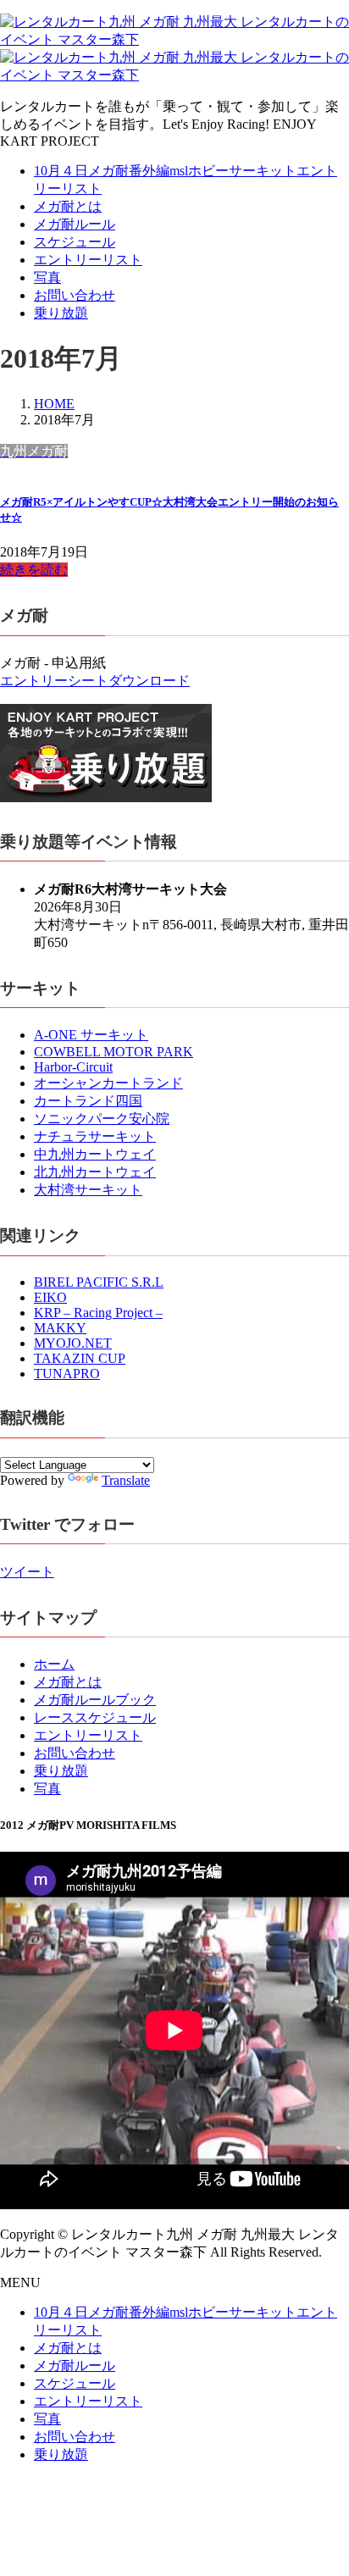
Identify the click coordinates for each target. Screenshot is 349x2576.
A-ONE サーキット (91, 1035)
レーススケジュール (95, 1717)
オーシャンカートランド (108, 1083)
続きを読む (34, 570)
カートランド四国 (88, 1101)
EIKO (50, 1297)
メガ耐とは (68, 206)
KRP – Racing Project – (98, 1313)
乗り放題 (61, 313)
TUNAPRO (67, 1374)
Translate (126, 1480)
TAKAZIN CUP (80, 1358)
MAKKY (60, 1328)
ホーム (54, 1664)
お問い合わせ (75, 295)
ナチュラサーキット (95, 1136)
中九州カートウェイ (95, 1154)
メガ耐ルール (75, 224)
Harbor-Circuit (73, 1067)
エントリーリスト (88, 260)
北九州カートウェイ (95, 1172)
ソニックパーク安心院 (102, 1119)
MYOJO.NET (73, 1343)
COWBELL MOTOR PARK (114, 1052)
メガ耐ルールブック (95, 1700)
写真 (47, 277)
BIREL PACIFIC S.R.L (99, 1282)
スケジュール (75, 242)
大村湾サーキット (88, 1190)
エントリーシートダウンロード (95, 681)
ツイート (27, 1572)
